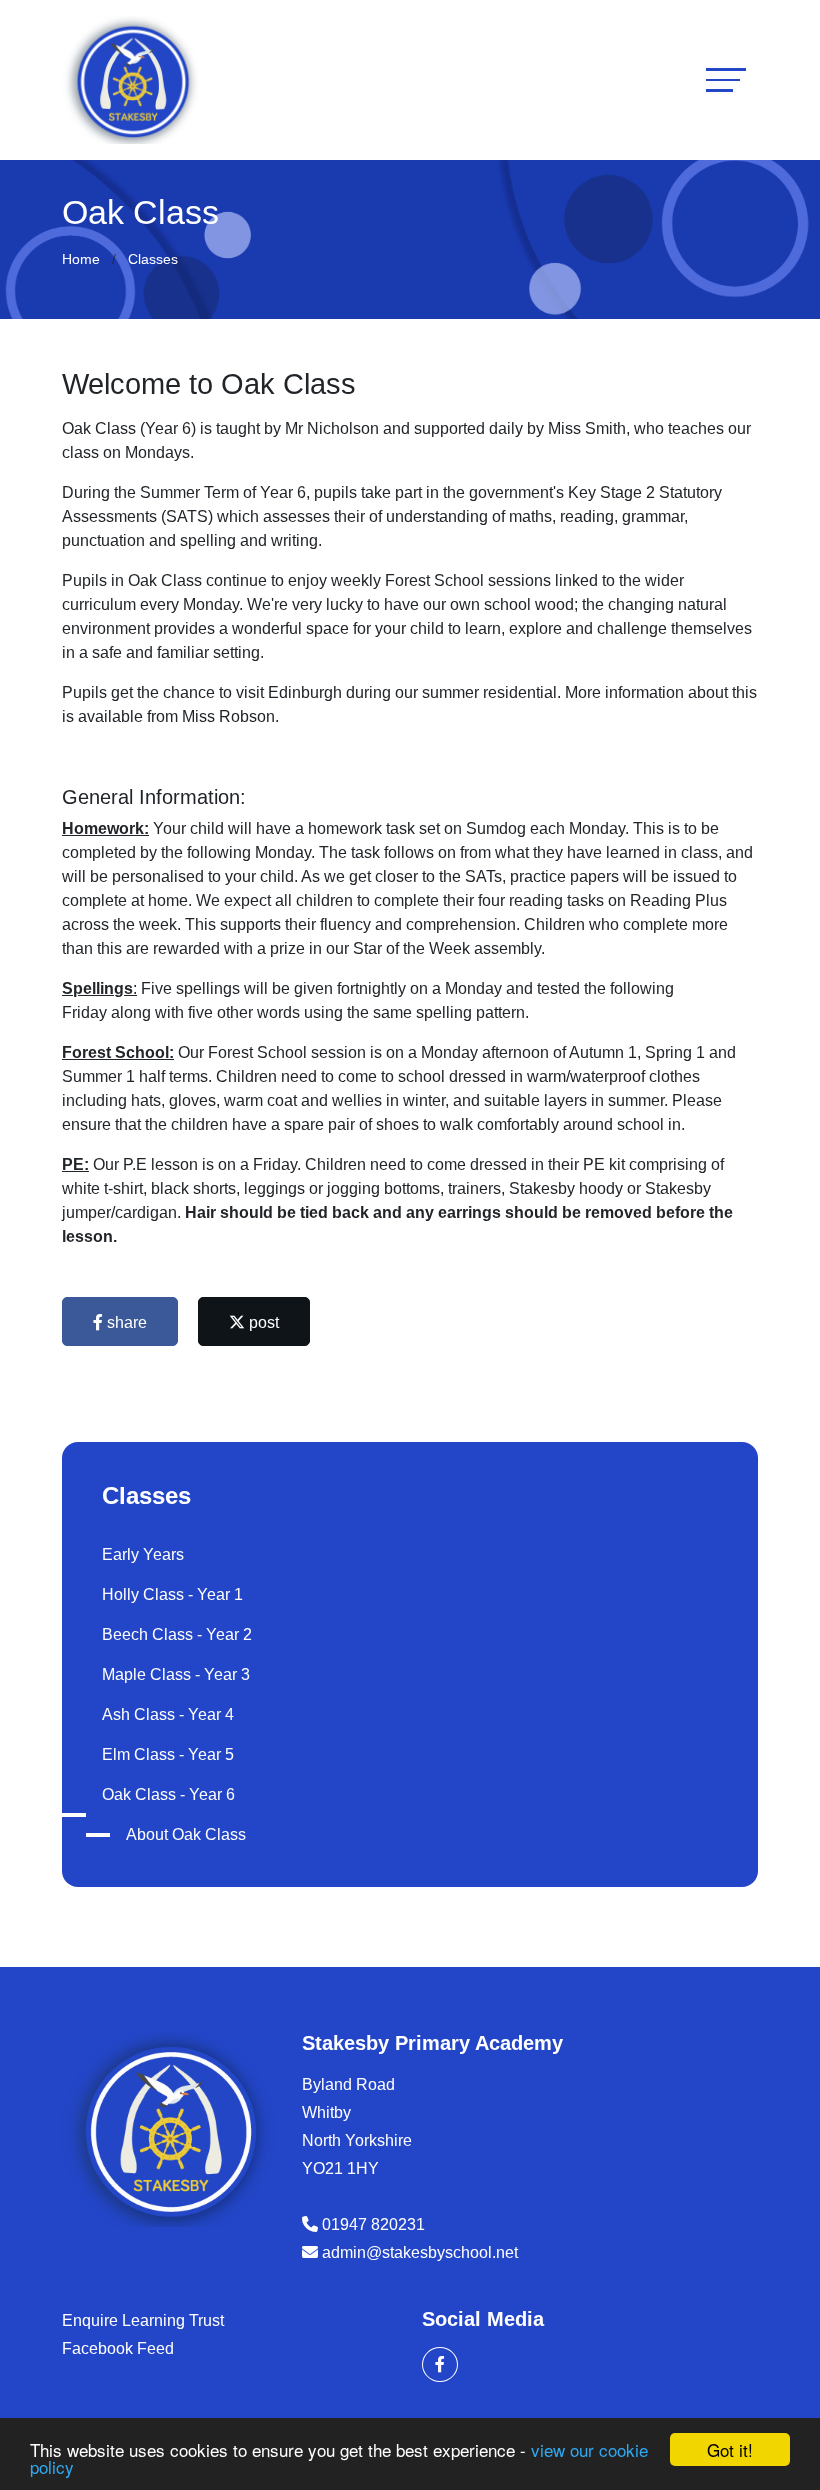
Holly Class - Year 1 (172, 1594)
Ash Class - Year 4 (168, 1714)
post (262, 1322)
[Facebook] (440, 2364)
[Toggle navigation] (726, 79)
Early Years (143, 1554)
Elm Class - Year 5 (168, 1754)
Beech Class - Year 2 (177, 1634)
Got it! (730, 2449)
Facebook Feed (118, 2348)
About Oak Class (186, 1834)
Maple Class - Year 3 (176, 1674)
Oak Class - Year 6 (168, 1794)
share (125, 1322)
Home (81, 259)
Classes (153, 259)
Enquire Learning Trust (143, 2320)
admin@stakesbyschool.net (420, 2252)
